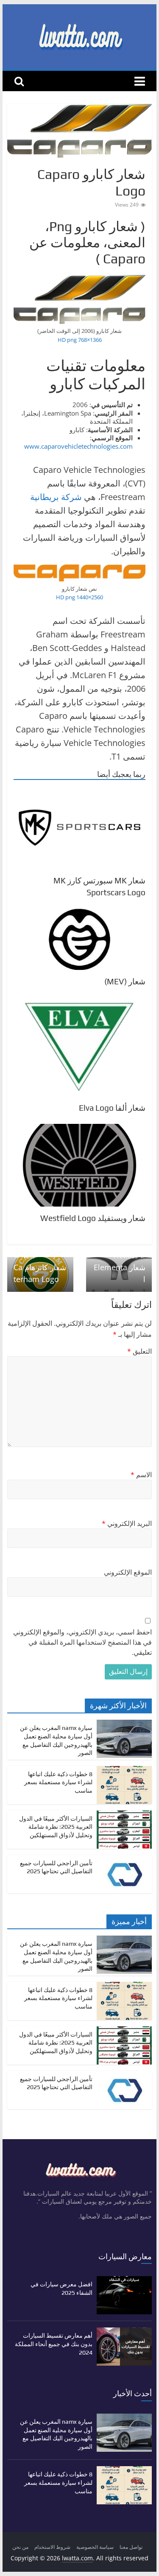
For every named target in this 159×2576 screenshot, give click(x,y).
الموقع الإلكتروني (128, 1572)
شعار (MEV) (125, 981)
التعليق (139, 1351)
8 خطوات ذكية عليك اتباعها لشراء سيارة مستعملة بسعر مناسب (58, 1782)
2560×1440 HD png (79, 597)
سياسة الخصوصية (95, 2547)
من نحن (20, 2547)
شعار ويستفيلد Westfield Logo (93, 1218)
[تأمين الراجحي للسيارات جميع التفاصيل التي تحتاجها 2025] (124, 1859)
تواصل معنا (131, 2547)
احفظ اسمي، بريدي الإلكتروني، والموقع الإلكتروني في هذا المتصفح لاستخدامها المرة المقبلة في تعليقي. (82, 1642)
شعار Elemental (120, 1268)
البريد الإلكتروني (127, 1523)
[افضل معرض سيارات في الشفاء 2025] (124, 2280)
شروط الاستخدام (52, 2547)
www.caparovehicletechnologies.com (78, 446)
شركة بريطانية (56, 497)
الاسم (141, 1475)
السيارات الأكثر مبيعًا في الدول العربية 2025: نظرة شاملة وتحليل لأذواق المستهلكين (56, 1827)
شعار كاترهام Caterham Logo (40, 1268)
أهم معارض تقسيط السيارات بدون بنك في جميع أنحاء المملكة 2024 (54, 2344)
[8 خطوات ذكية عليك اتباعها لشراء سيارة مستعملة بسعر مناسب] (124, 1770)
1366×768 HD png (80, 340)
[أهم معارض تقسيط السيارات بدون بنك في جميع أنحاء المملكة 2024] (124, 2332)
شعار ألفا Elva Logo (112, 1108)
